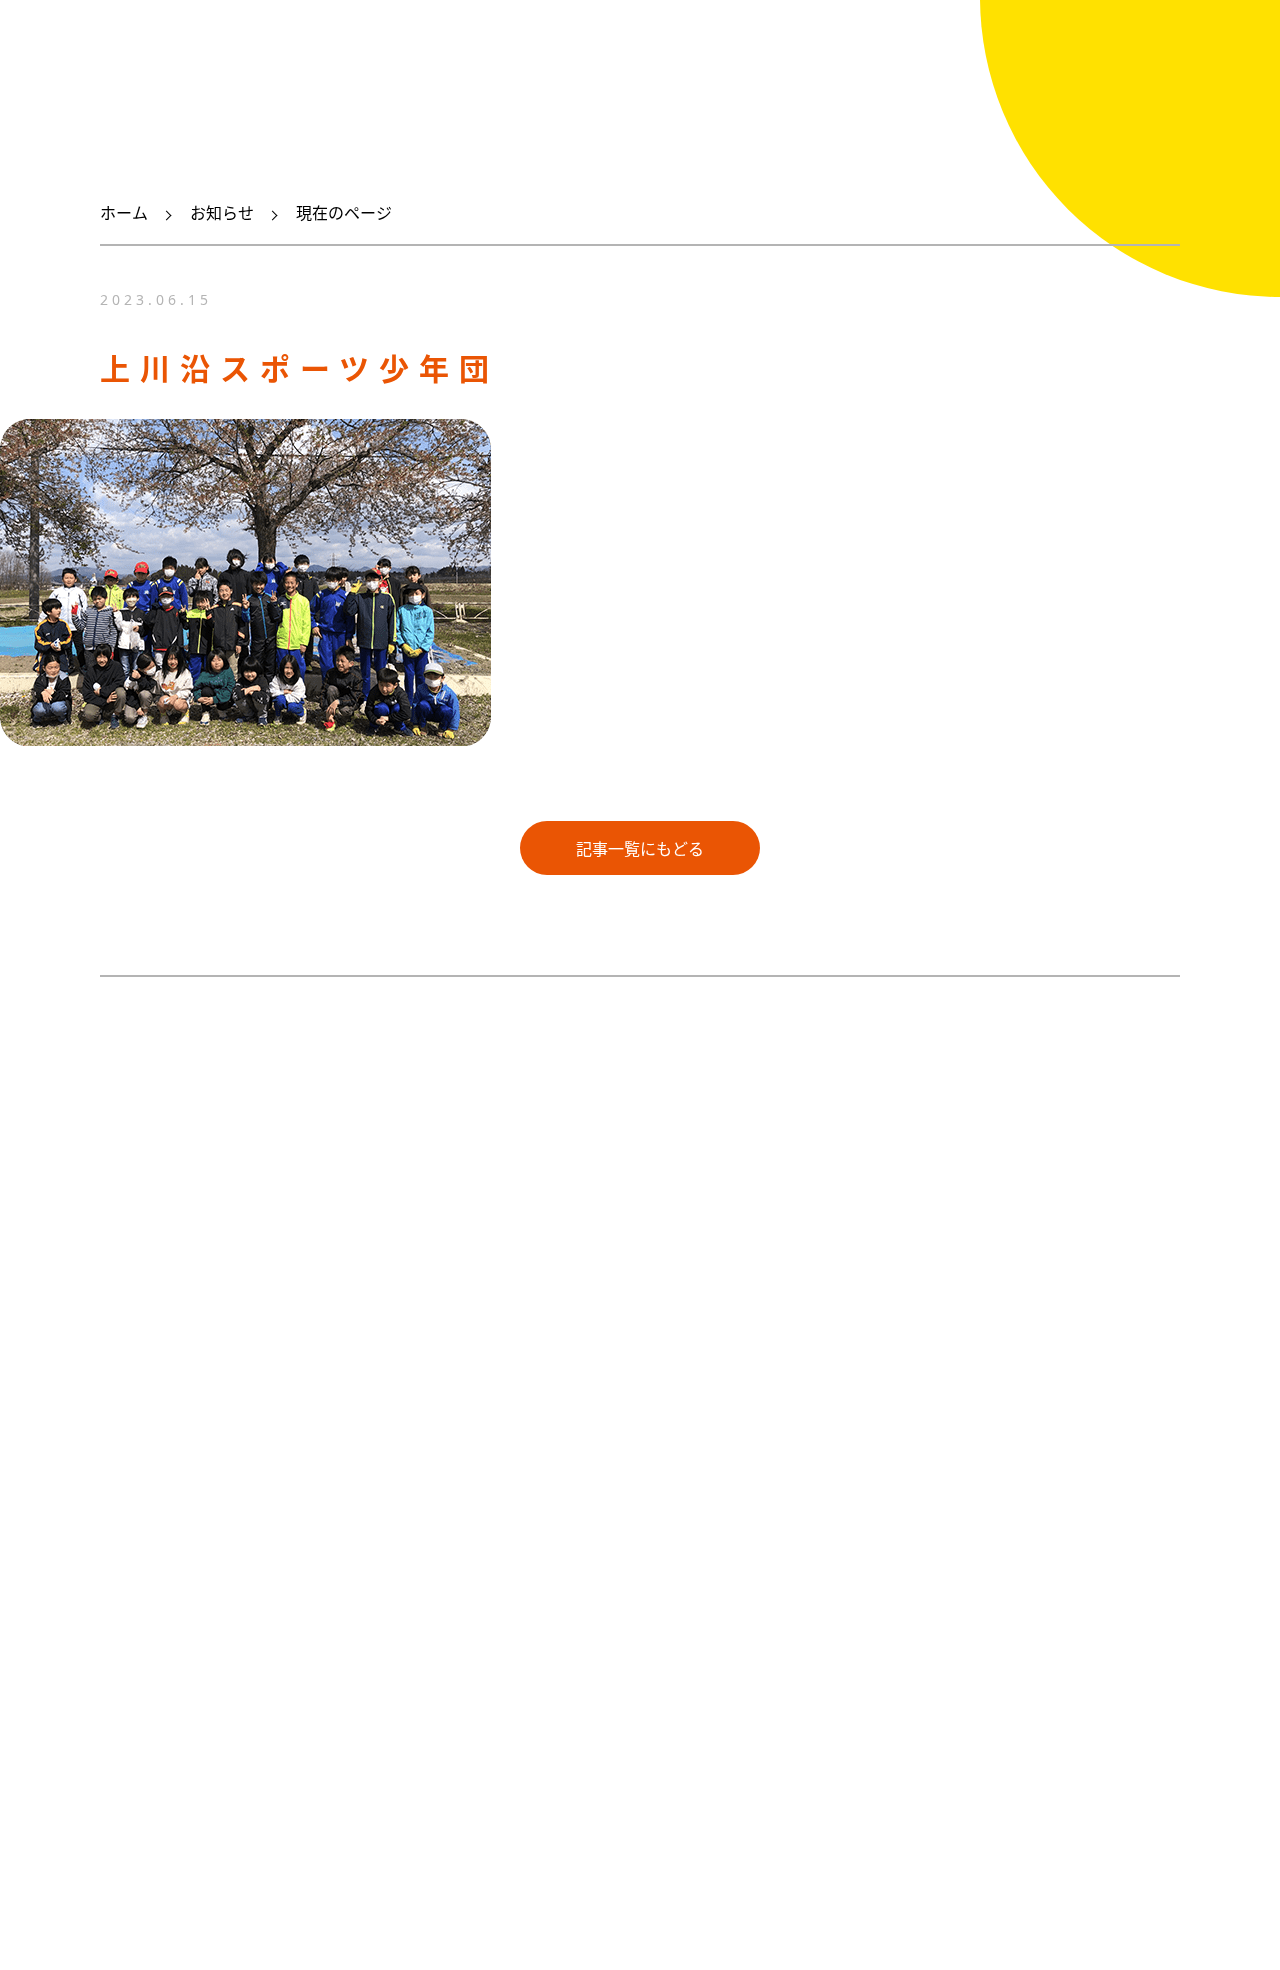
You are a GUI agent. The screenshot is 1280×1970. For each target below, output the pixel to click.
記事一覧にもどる (640, 849)
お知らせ (222, 213)
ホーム (124, 213)
